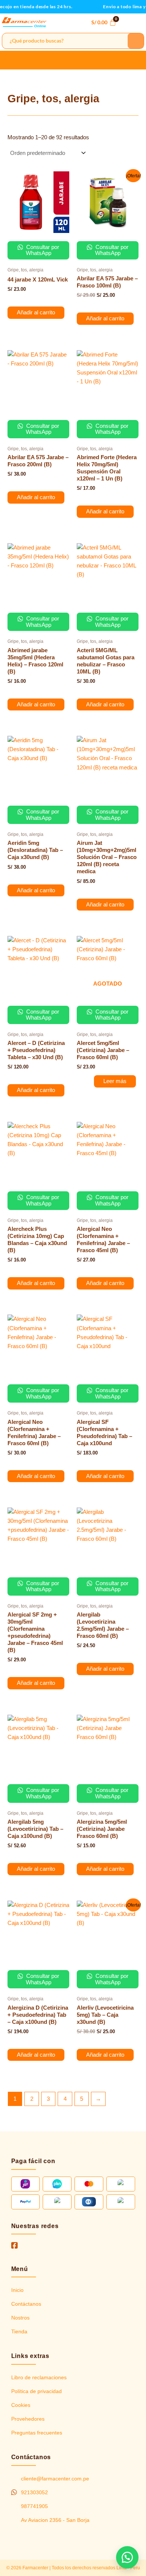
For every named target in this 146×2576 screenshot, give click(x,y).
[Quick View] (20, 299)
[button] (139, 22)
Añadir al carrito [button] (36, 312)
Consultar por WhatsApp (42, 250)
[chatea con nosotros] (127, 2557)
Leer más (115, 1081)
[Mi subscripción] (68, 22)
